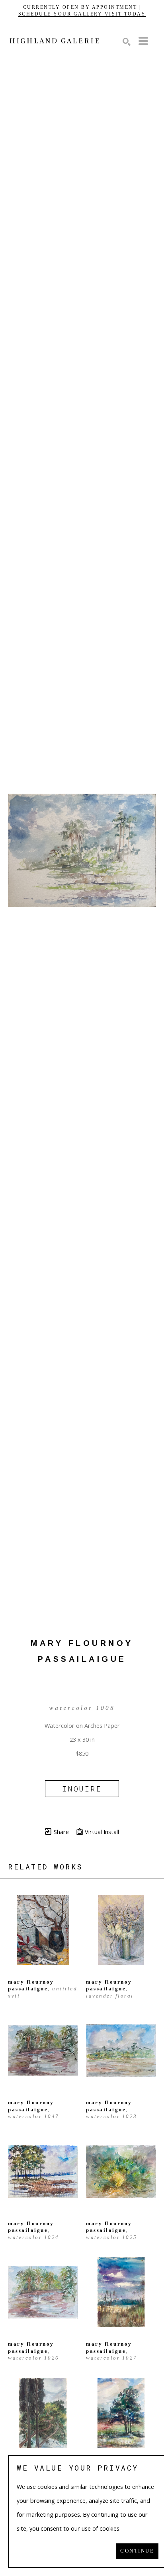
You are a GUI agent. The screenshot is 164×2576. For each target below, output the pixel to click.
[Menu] (143, 41)
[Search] (127, 42)
